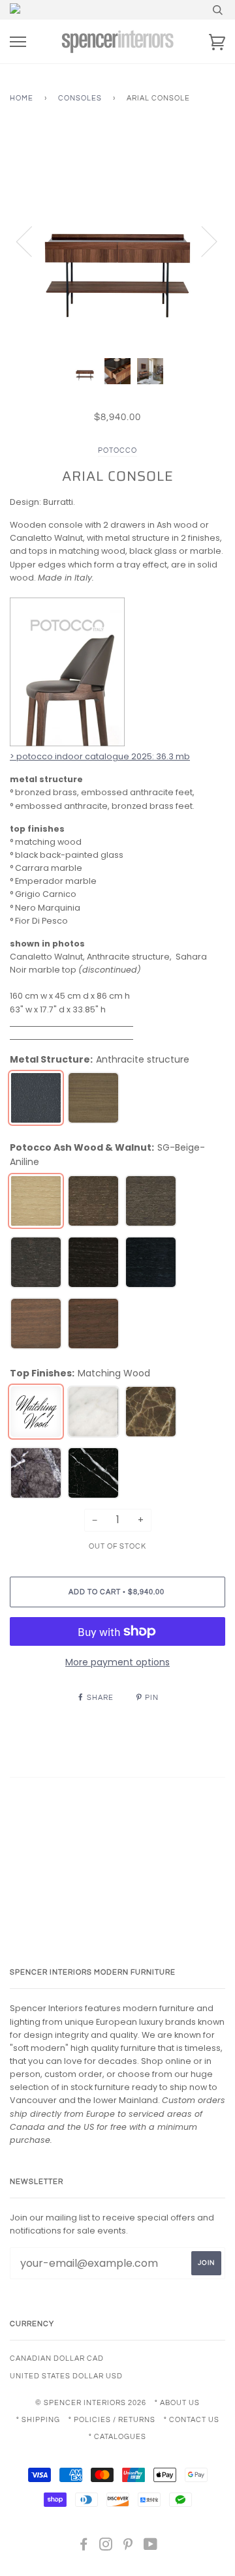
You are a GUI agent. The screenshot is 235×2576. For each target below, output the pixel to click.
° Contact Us (192, 2420)
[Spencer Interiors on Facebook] (84, 2547)
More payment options (117, 1662)
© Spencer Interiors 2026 (91, 2403)
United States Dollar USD (66, 2376)
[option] (117, 241)
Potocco (117, 450)
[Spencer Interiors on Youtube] (151, 2547)
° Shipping (38, 2420)
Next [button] (201, 241)
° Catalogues (117, 2437)
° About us (177, 2403)
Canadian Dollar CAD (57, 2358)
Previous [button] (32, 241)
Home (22, 98)
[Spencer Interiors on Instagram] (106, 2547)
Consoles (80, 98)
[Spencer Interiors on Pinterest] (128, 2547)
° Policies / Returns (112, 2420)
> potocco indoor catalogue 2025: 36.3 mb (100, 756)
